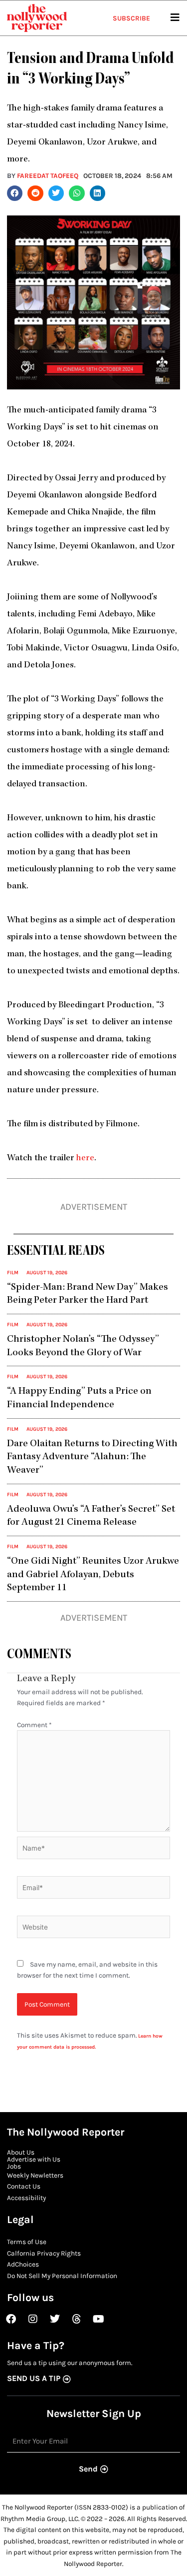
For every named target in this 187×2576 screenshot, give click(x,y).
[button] (15, 193)
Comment (34, 1725)
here (85, 1159)
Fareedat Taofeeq (48, 175)
